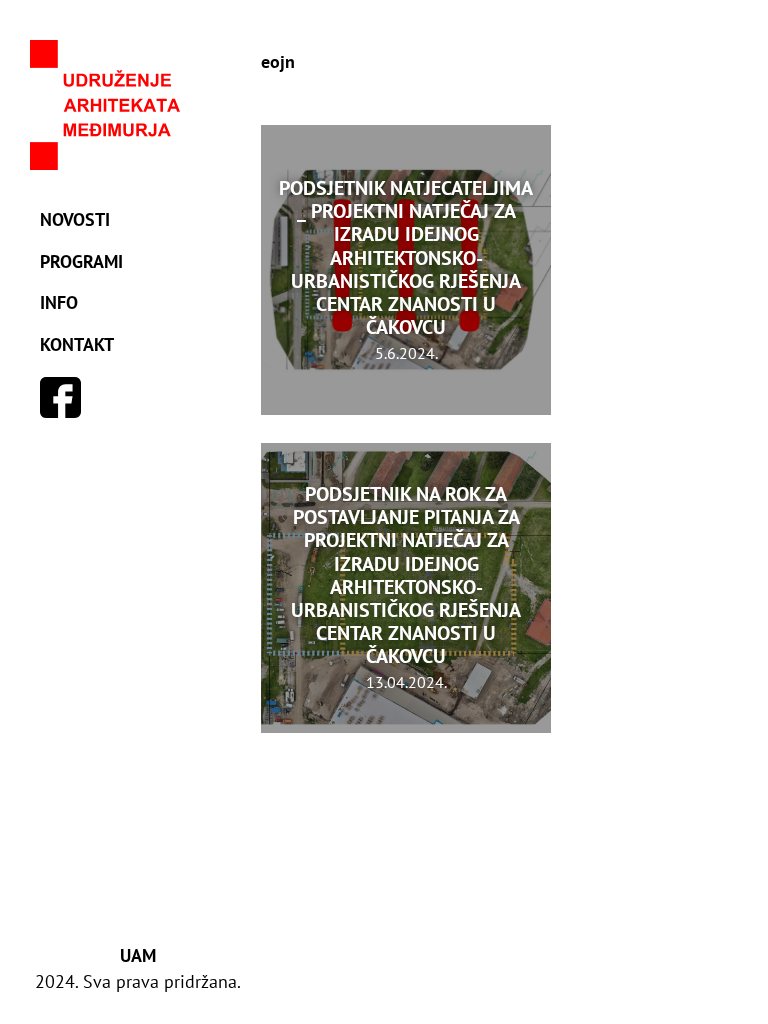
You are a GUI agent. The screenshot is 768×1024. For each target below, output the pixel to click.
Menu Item (61, 398)
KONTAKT (77, 344)
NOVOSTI (75, 219)
